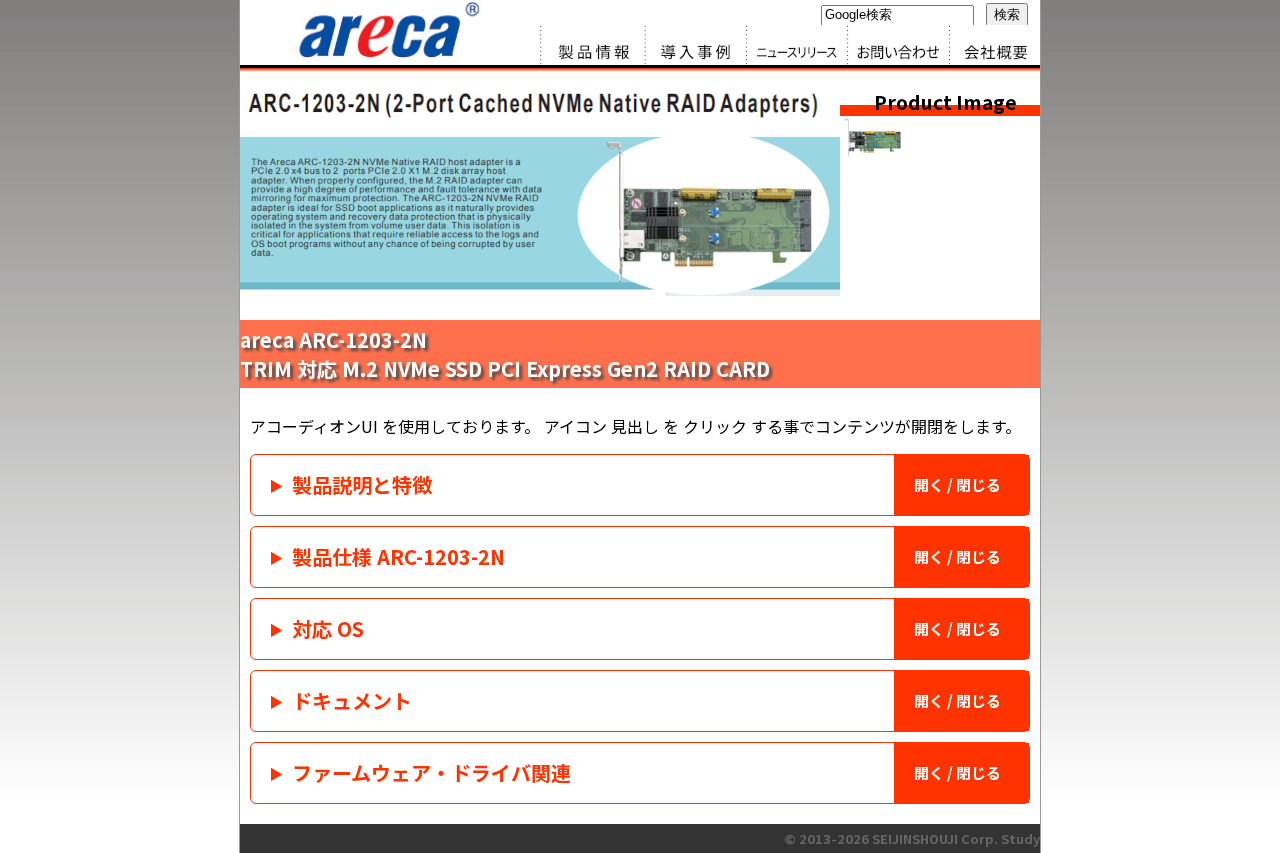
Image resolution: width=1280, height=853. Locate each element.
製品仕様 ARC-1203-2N (398, 556)
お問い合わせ (890, 45)
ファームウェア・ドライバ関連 (431, 772)
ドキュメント (352, 700)
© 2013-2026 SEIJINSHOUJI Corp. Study (912, 838)
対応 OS (328, 628)
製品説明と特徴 (362, 484)
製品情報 (590, 45)
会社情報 (990, 45)
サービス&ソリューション (690, 45)
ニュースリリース (790, 45)
